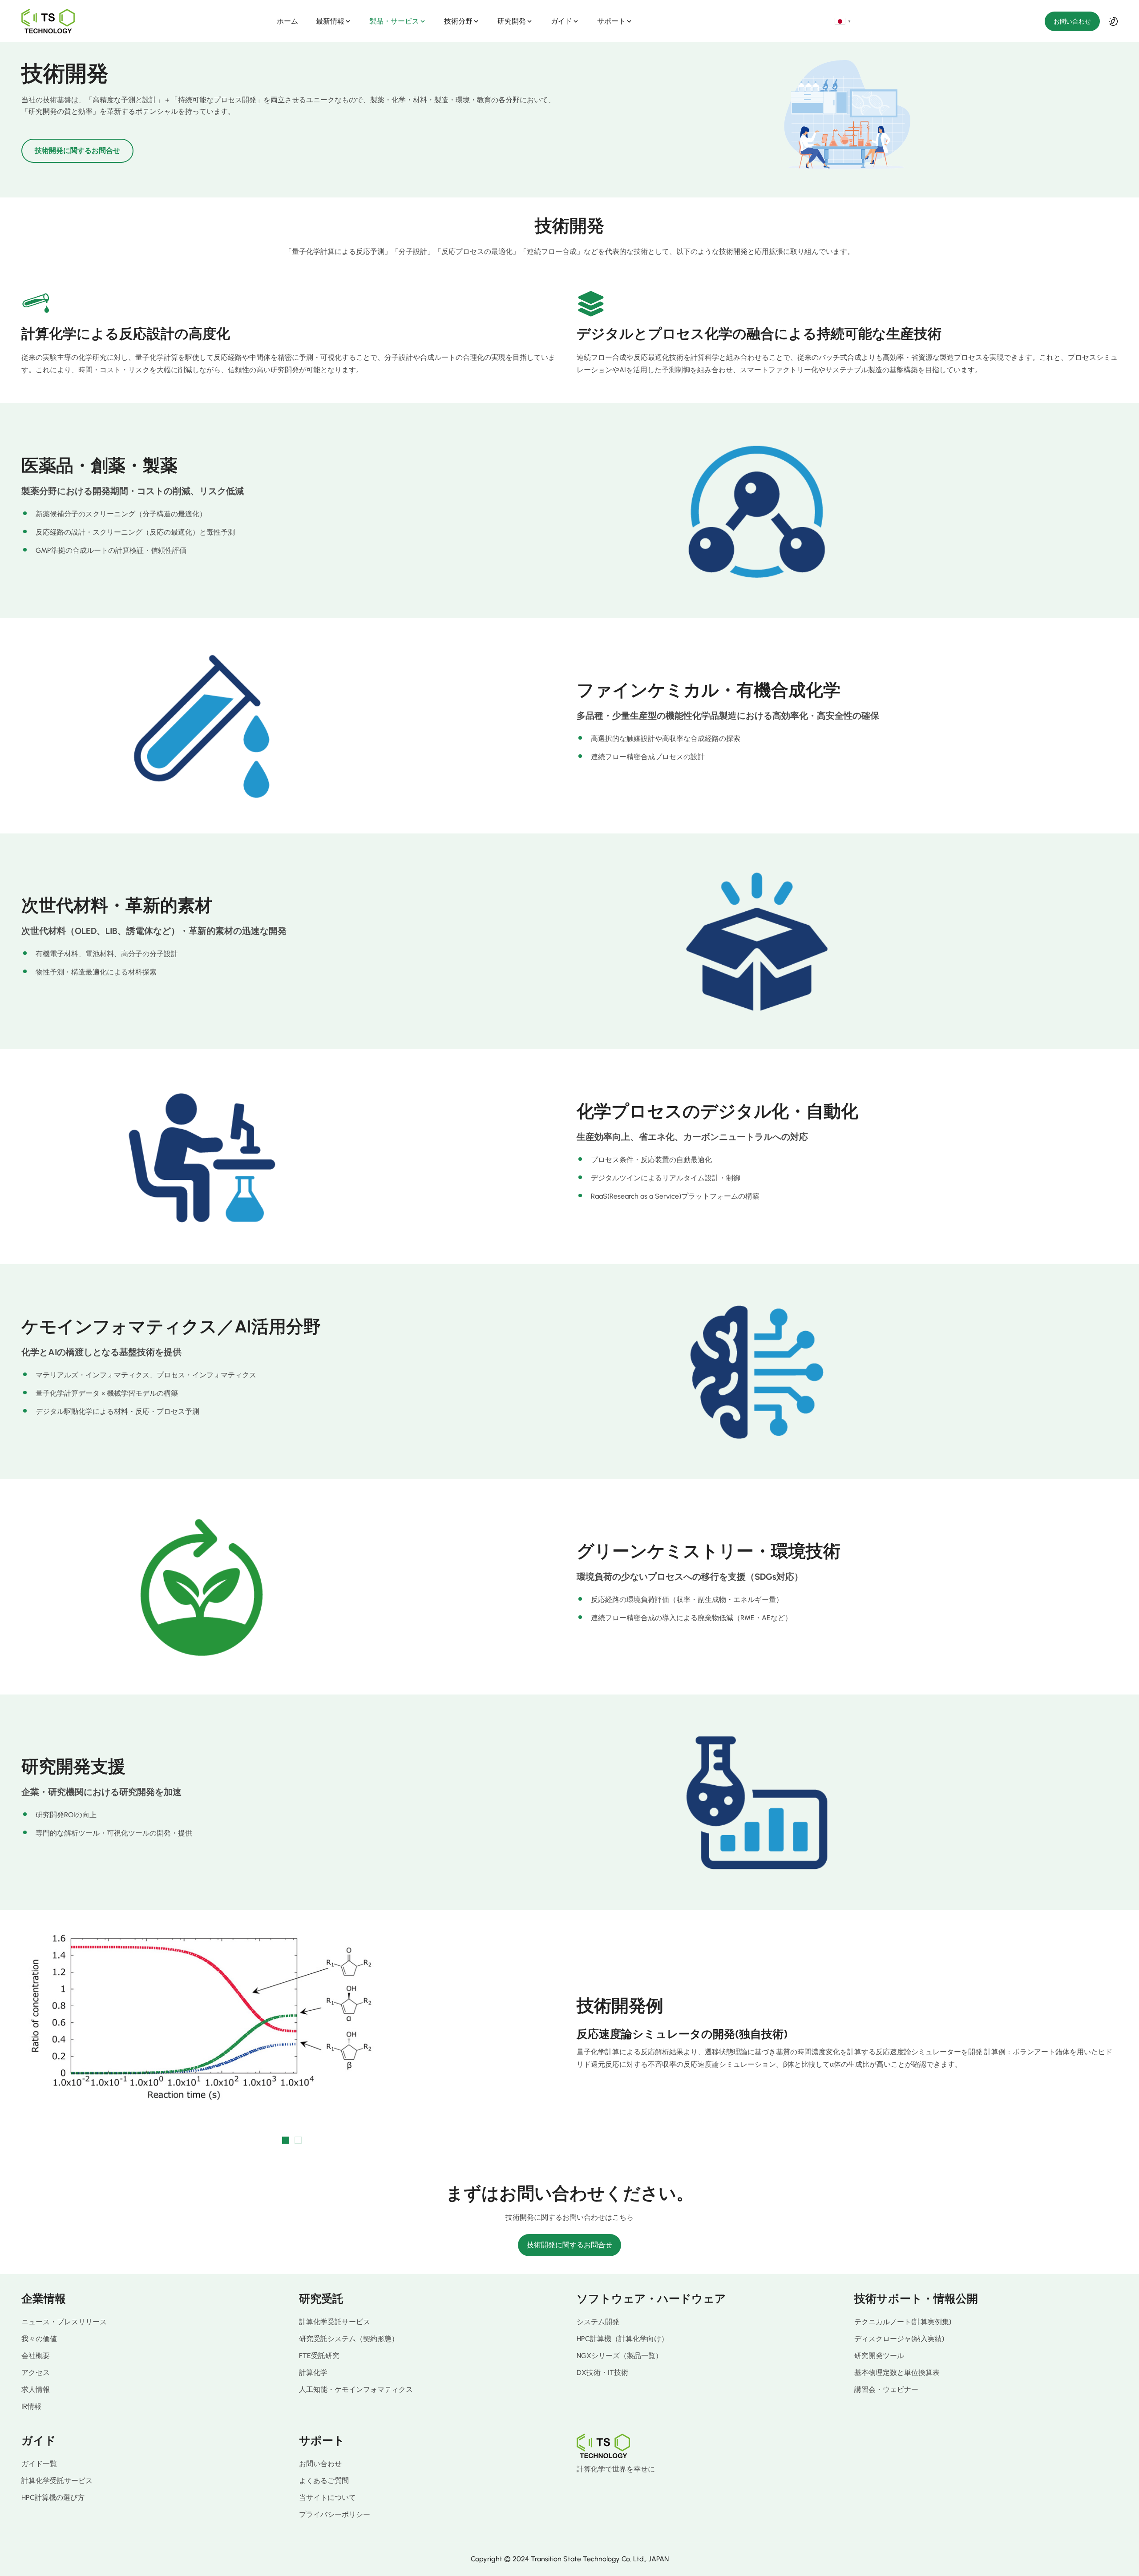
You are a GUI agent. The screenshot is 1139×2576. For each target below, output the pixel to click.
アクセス (36, 2373)
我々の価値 (39, 2339)
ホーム (287, 21)
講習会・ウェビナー (886, 2389)
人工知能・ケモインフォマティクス (356, 2389)
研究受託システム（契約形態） (349, 2339)
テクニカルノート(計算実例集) (903, 2322)
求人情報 (36, 2389)
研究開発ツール (879, 2356)
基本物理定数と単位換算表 (897, 2373)
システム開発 (598, 2322)
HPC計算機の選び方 (53, 2498)
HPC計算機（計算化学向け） (622, 2339)
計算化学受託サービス (335, 2322)
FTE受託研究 (319, 2356)
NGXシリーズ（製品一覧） (620, 2356)
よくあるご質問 (324, 2481)
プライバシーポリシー (335, 2514)
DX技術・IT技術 (602, 2373)
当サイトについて (327, 2498)
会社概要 (36, 2356)
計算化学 (313, 2373)
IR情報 (31, 2406)
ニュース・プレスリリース (64, 2322)
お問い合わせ (1072, 21)
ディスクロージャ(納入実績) (899, 2339)
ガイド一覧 (39, 2464)
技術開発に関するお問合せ (77, 151)
